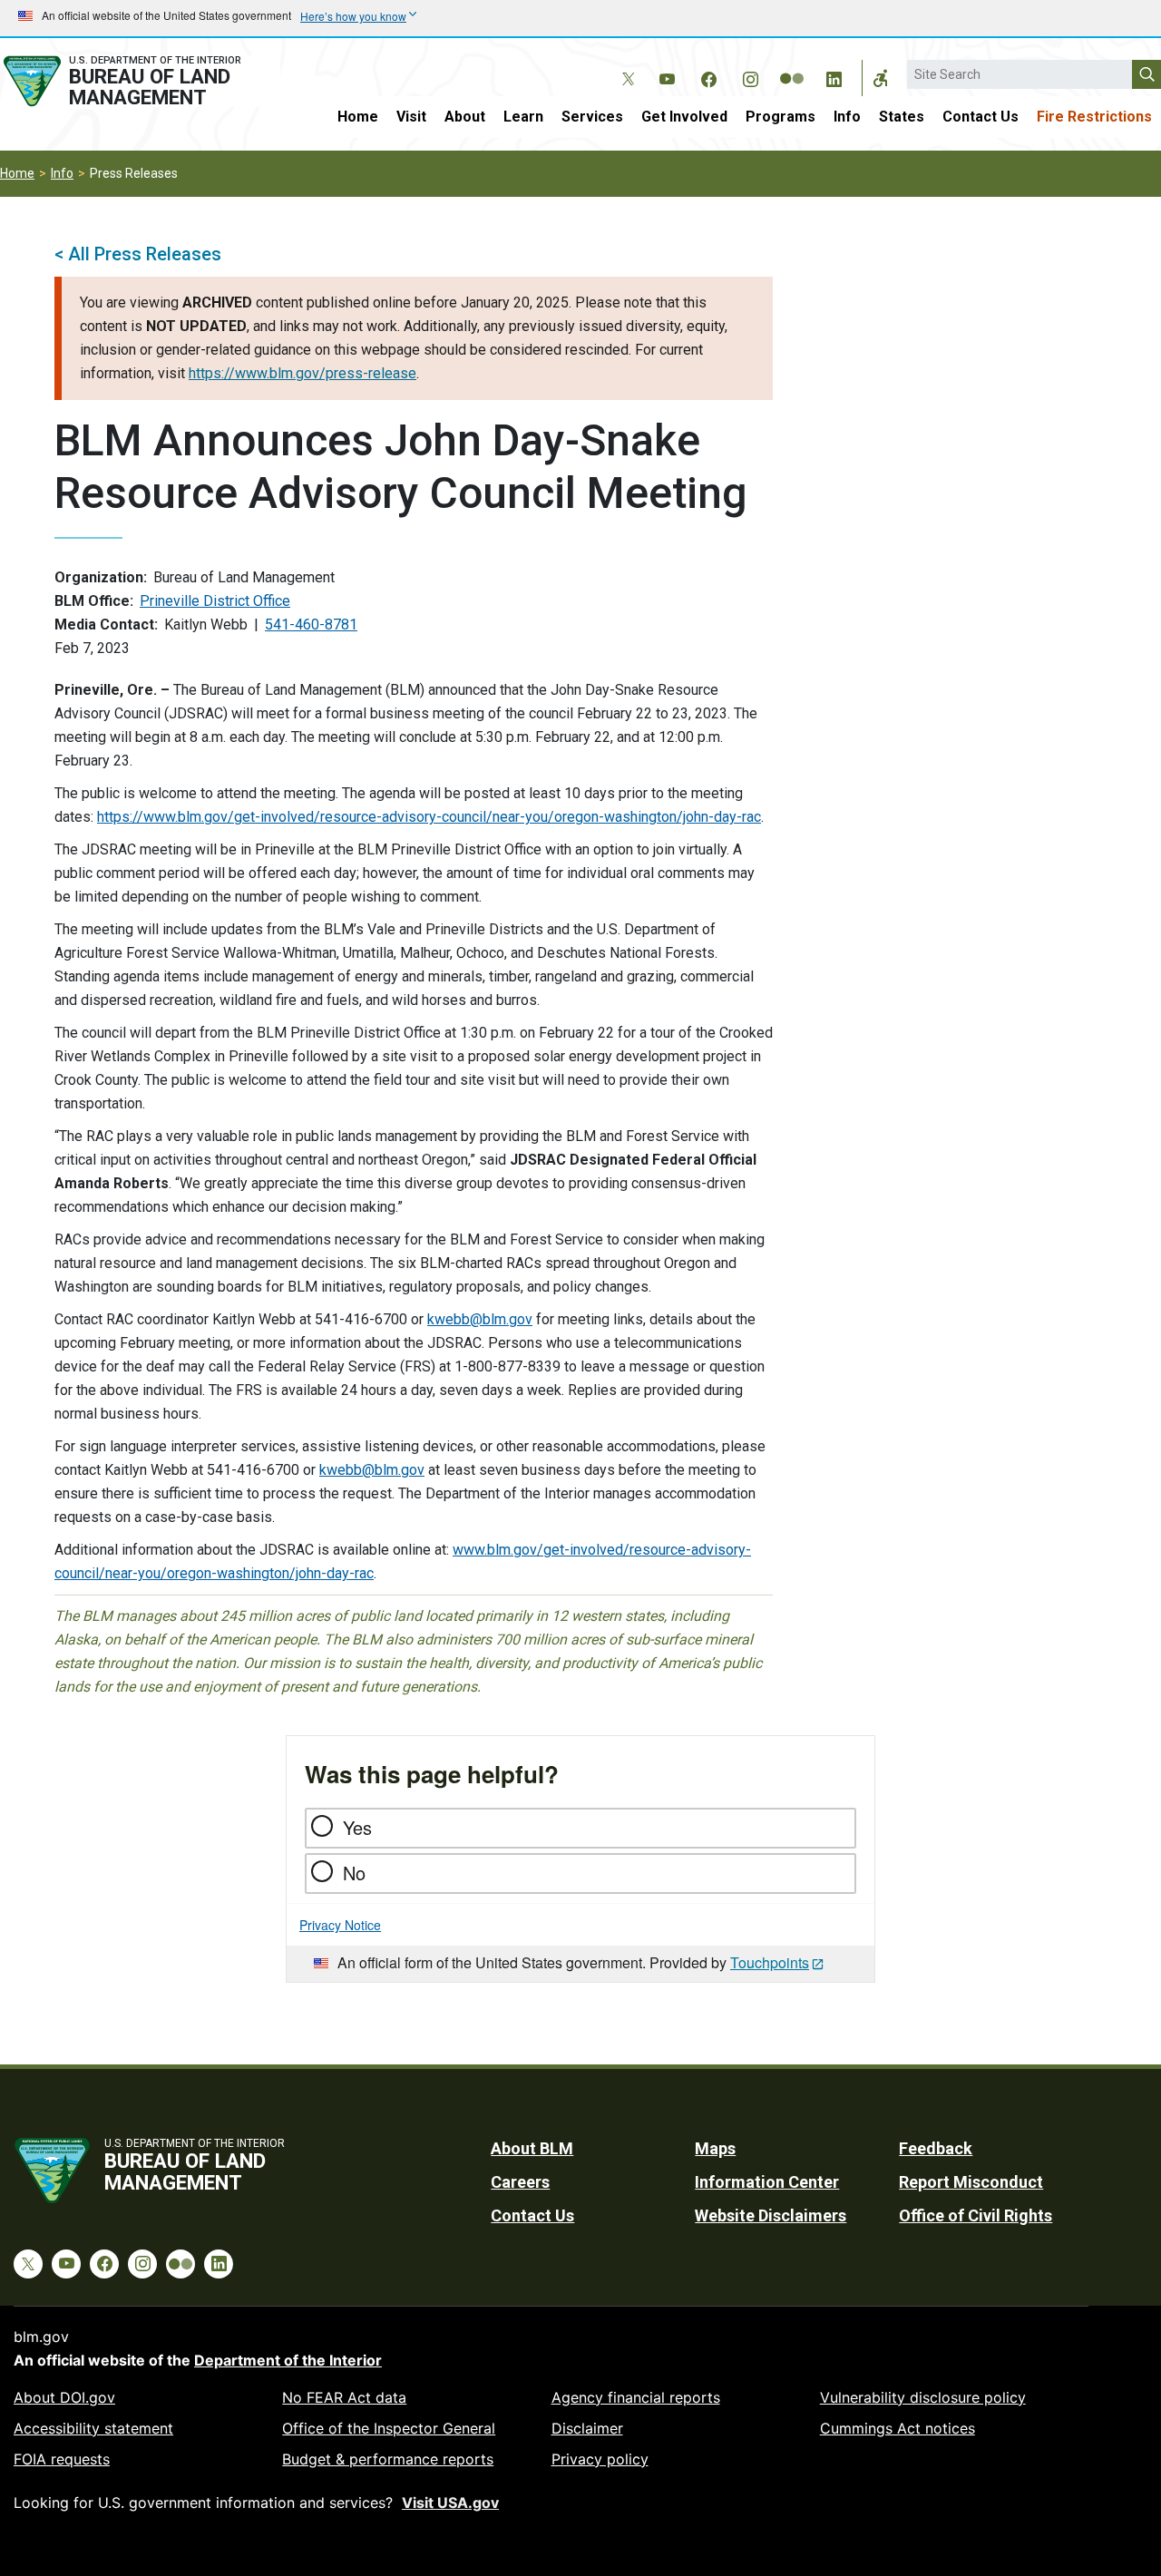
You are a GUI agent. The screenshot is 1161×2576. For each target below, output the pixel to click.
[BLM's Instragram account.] (750, 76)
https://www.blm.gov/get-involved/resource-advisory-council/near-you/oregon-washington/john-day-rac (429, 817)
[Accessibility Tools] (881, 78)
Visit (411, 117)
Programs (781, 117)
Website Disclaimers (771, 2215)
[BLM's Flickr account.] (792, 65)
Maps (715, 2148)
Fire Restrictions (1094, 117)
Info (847, 117)
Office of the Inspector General (389, 2428)
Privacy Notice (340, 1925)
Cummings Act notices (898, 2428)
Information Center (767, 2182)
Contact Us (981, 117)
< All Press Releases (138, 254)
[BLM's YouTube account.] (667, 76)
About (465, 117)
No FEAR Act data (344, 2397)
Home (358, 117)
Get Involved (684, 117)
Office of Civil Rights (976, 2215)
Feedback (936, 2148)
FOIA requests (62, 2459)
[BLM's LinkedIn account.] (834, 76)
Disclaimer (587, 2428)
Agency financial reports (636, 2397)
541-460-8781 (311, 624)
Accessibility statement (93, 2428)
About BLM (532, 2148)
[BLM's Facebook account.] (708, 76)
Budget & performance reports (388, 2459)
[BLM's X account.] (625, 65)
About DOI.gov (64, 2397)
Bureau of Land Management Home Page (140, 81)
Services (592, 117)
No (354, 1873)
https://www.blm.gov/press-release (302, 373)
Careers (520, 2182)
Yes (357, 1827)
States (902, 117)
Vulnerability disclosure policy (923, 2397)
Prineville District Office (215, 601)
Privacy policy (600, 2459)
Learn (523, 117)
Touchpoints (770, 1962)
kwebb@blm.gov (480, 1319)
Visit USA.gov (450, 2503)
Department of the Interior (288, 2360)
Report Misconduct (971, 2182)
